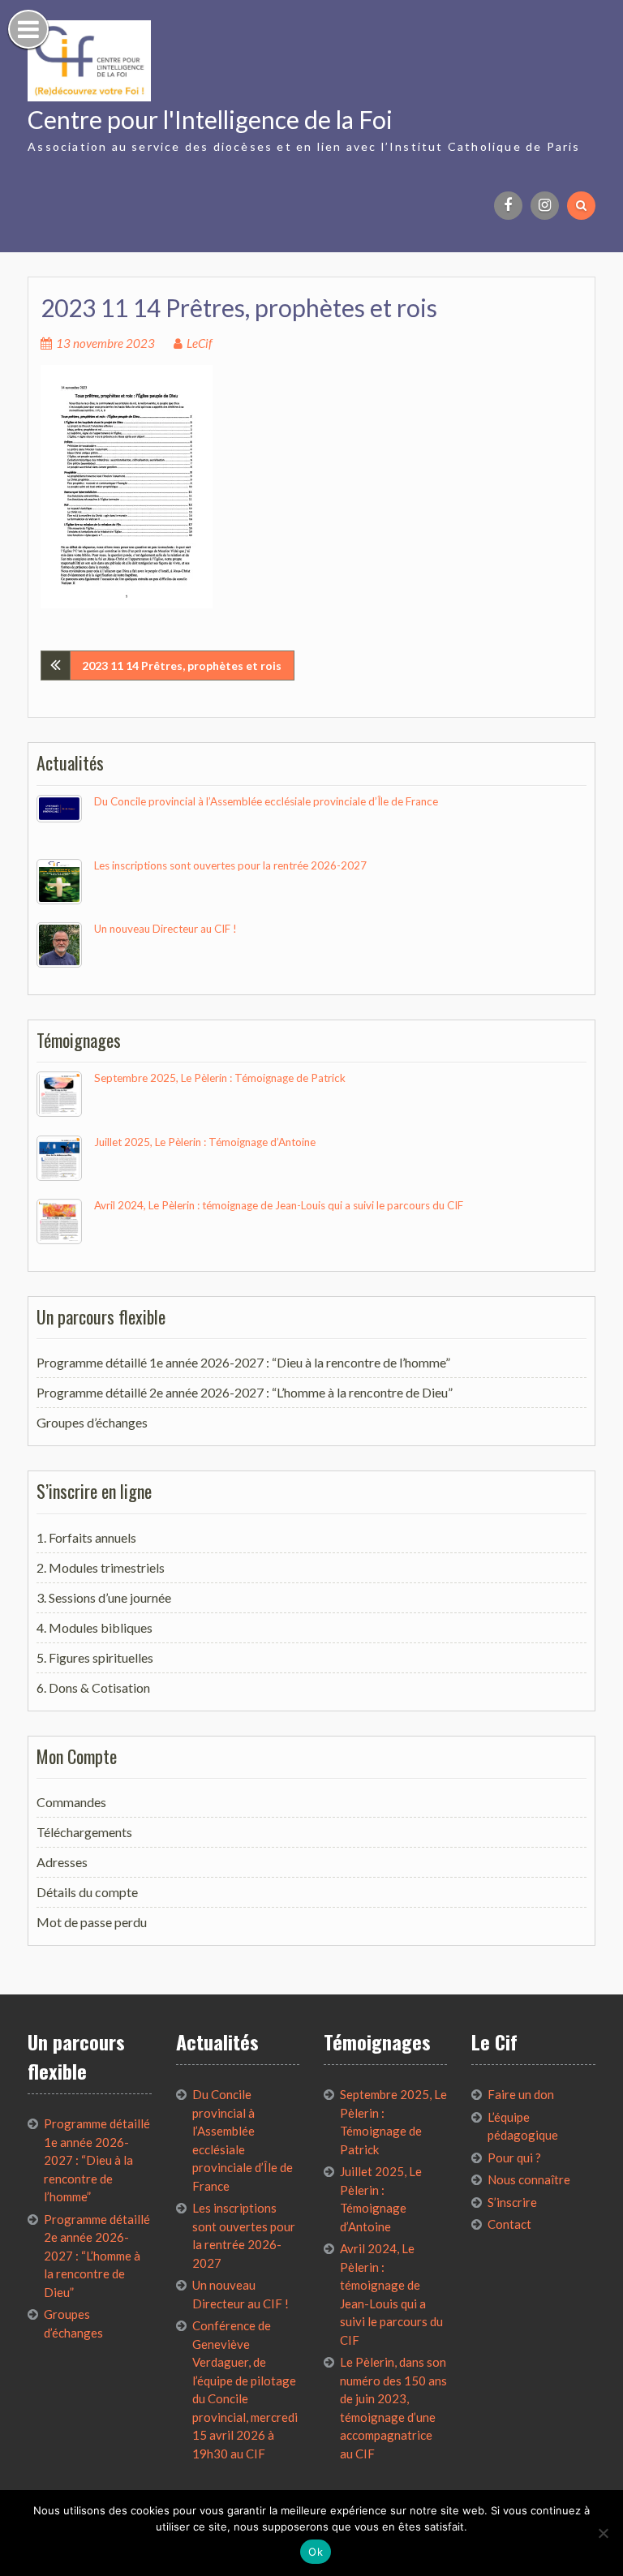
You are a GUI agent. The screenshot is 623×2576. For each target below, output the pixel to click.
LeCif (200, 343)
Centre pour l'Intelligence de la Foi (210, 119)
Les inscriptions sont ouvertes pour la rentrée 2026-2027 (230, 865)
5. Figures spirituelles (95, 1657)
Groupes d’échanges (92, 1422)
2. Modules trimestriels (101, 1567)
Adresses (62, 1862)
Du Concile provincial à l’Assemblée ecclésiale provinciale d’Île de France (266, 801)
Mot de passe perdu (92, 1922)
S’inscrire (512, 2202)
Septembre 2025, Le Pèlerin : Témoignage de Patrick (220, 1078)
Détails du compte (87, 1892)
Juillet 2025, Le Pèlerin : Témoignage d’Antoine (205, 1142)
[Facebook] (508, 206)
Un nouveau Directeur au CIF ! (165, 929)
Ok (316, 2552)
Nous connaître (529, 2179)
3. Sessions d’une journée (104, 1597)
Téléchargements (84, 1832)
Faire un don (521, 2094)
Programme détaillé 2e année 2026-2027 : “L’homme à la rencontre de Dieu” (245, 1392)
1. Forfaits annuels (86, 1537)
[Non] (603, 2533)
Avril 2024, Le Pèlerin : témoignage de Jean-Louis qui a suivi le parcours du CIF (279, 1205)
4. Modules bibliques (95, 1627)
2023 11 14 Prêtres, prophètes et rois (182, 665)
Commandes (71, 1802)
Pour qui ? (514, 2157)
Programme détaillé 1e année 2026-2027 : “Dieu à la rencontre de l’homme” (243, 1362)
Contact (509, 2224)
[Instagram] (545, 206)
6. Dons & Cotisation (93, 1687)
